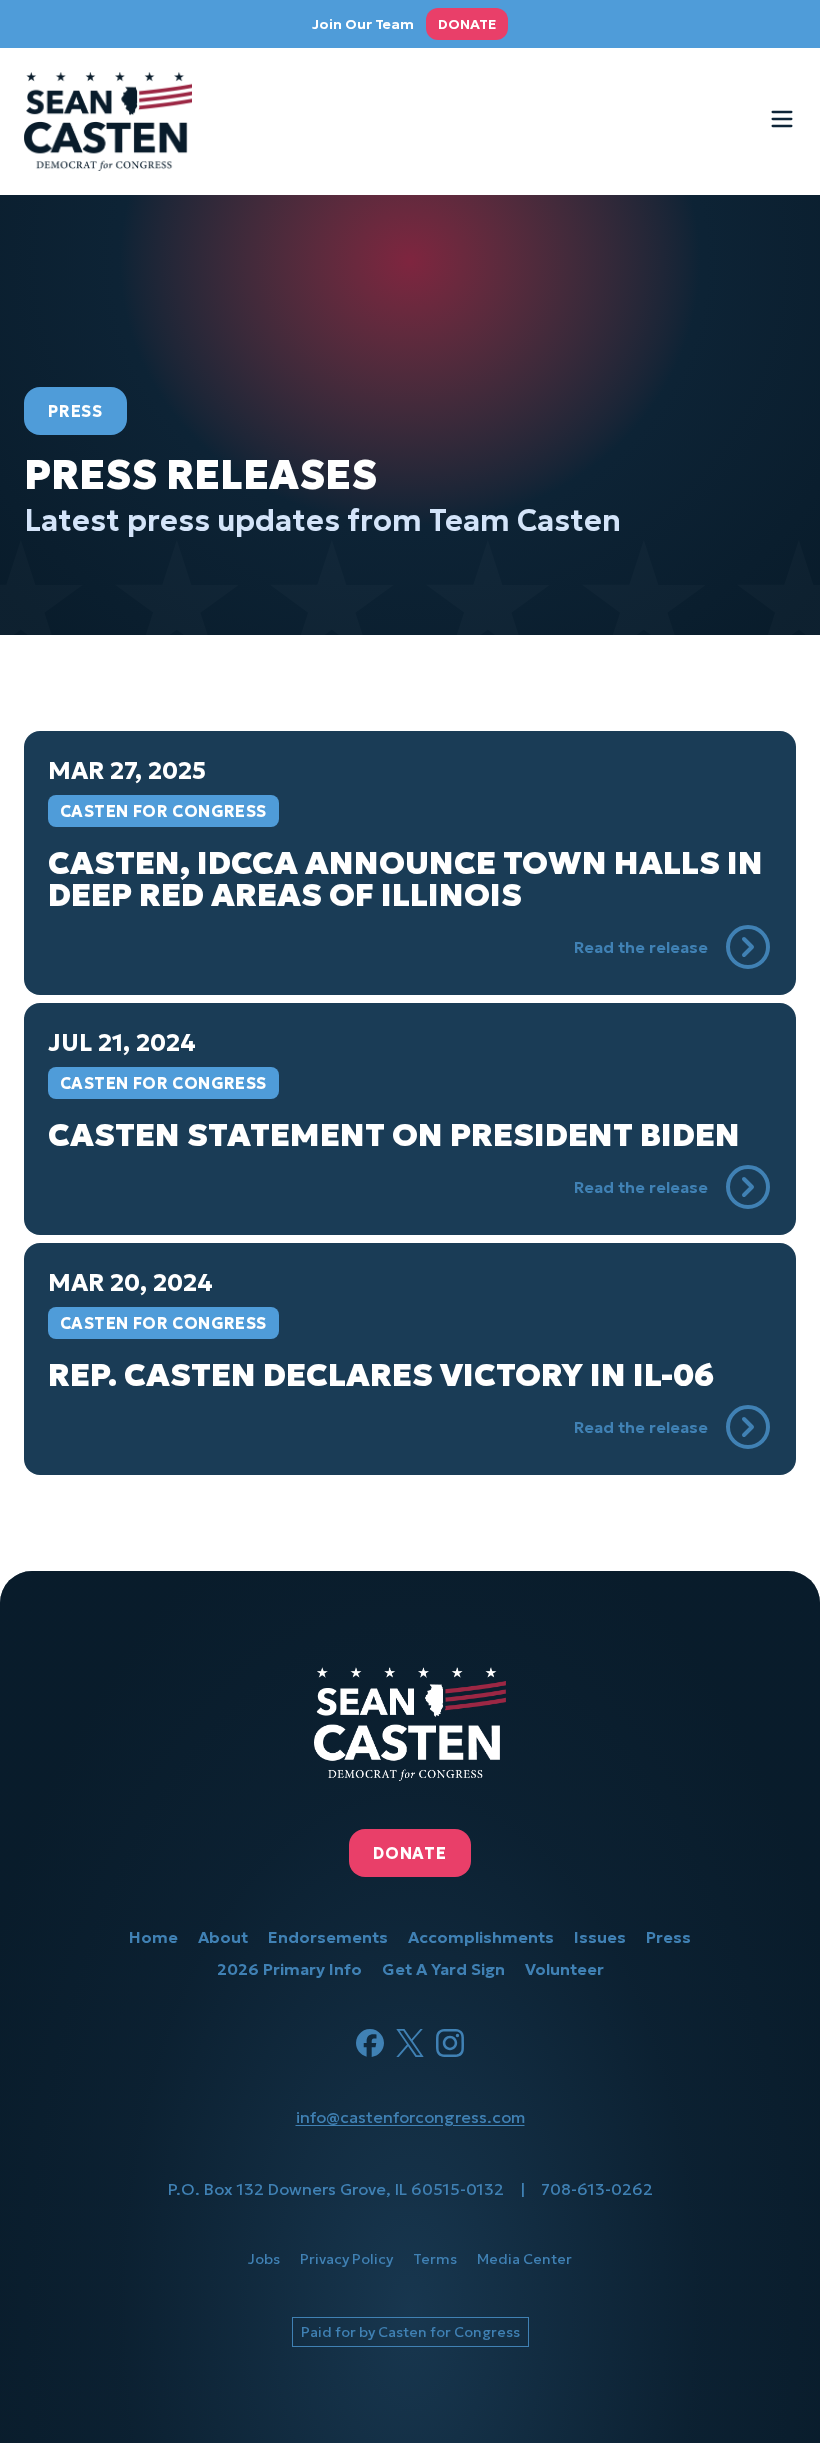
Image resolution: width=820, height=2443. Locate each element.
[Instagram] (450, 2043)
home (153, 1937)
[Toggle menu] (782, 119)
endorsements (328, 1937)
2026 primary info (289, 1969)
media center (524, 2259)
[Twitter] (410, 2043)
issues (600, 1937)
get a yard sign (443, 1969)
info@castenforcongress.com (410, 2117)
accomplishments (481, 1937)
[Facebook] (370, 2043)
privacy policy (346, 2259)
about (223, 1937)
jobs (264, 2259)
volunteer (564, 1969)
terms (435, 2259)
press (668, 1937)
